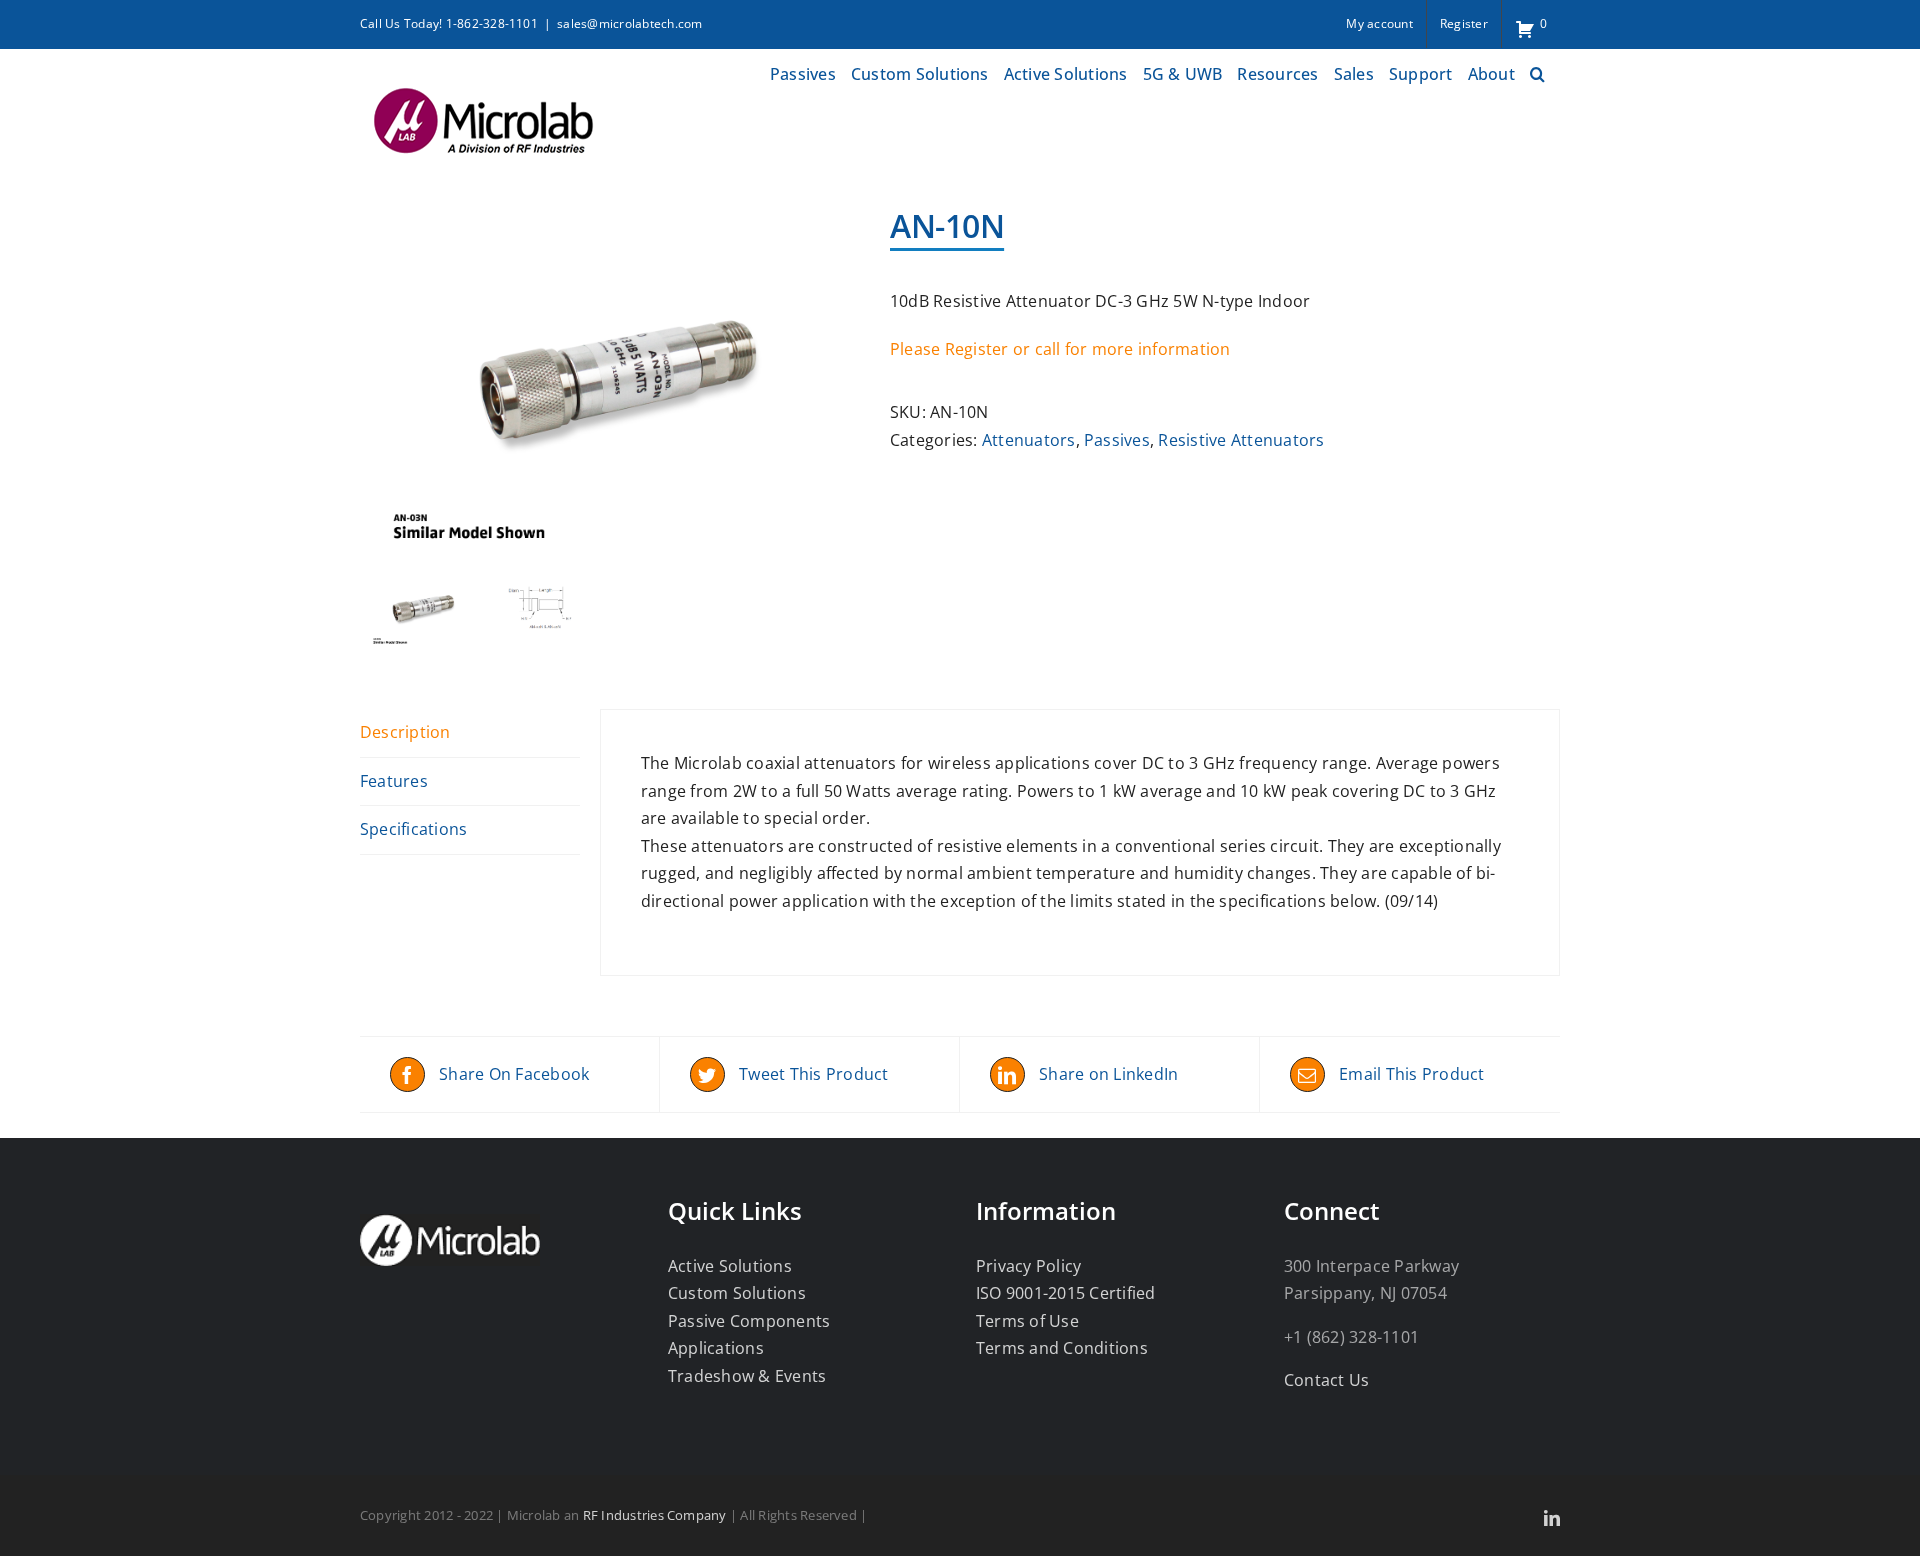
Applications (716, 1348)
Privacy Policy (1028, 1266)
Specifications (413, 829)
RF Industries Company (655, 1515)
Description (405, 732)
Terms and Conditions (1062, 1348)
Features (394, 781)
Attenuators (1029, 440)
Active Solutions (730, 1266)
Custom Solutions (737, 1293)
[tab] (470, 733)
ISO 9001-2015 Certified (1066, 1293)
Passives (1117, 440)
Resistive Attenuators (1241, 440)
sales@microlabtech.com (629, 23)
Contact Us (1326, 1380)
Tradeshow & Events (747, 1376)
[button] (1537, 71)
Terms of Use (1027, 1321)
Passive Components (749, 1321)
